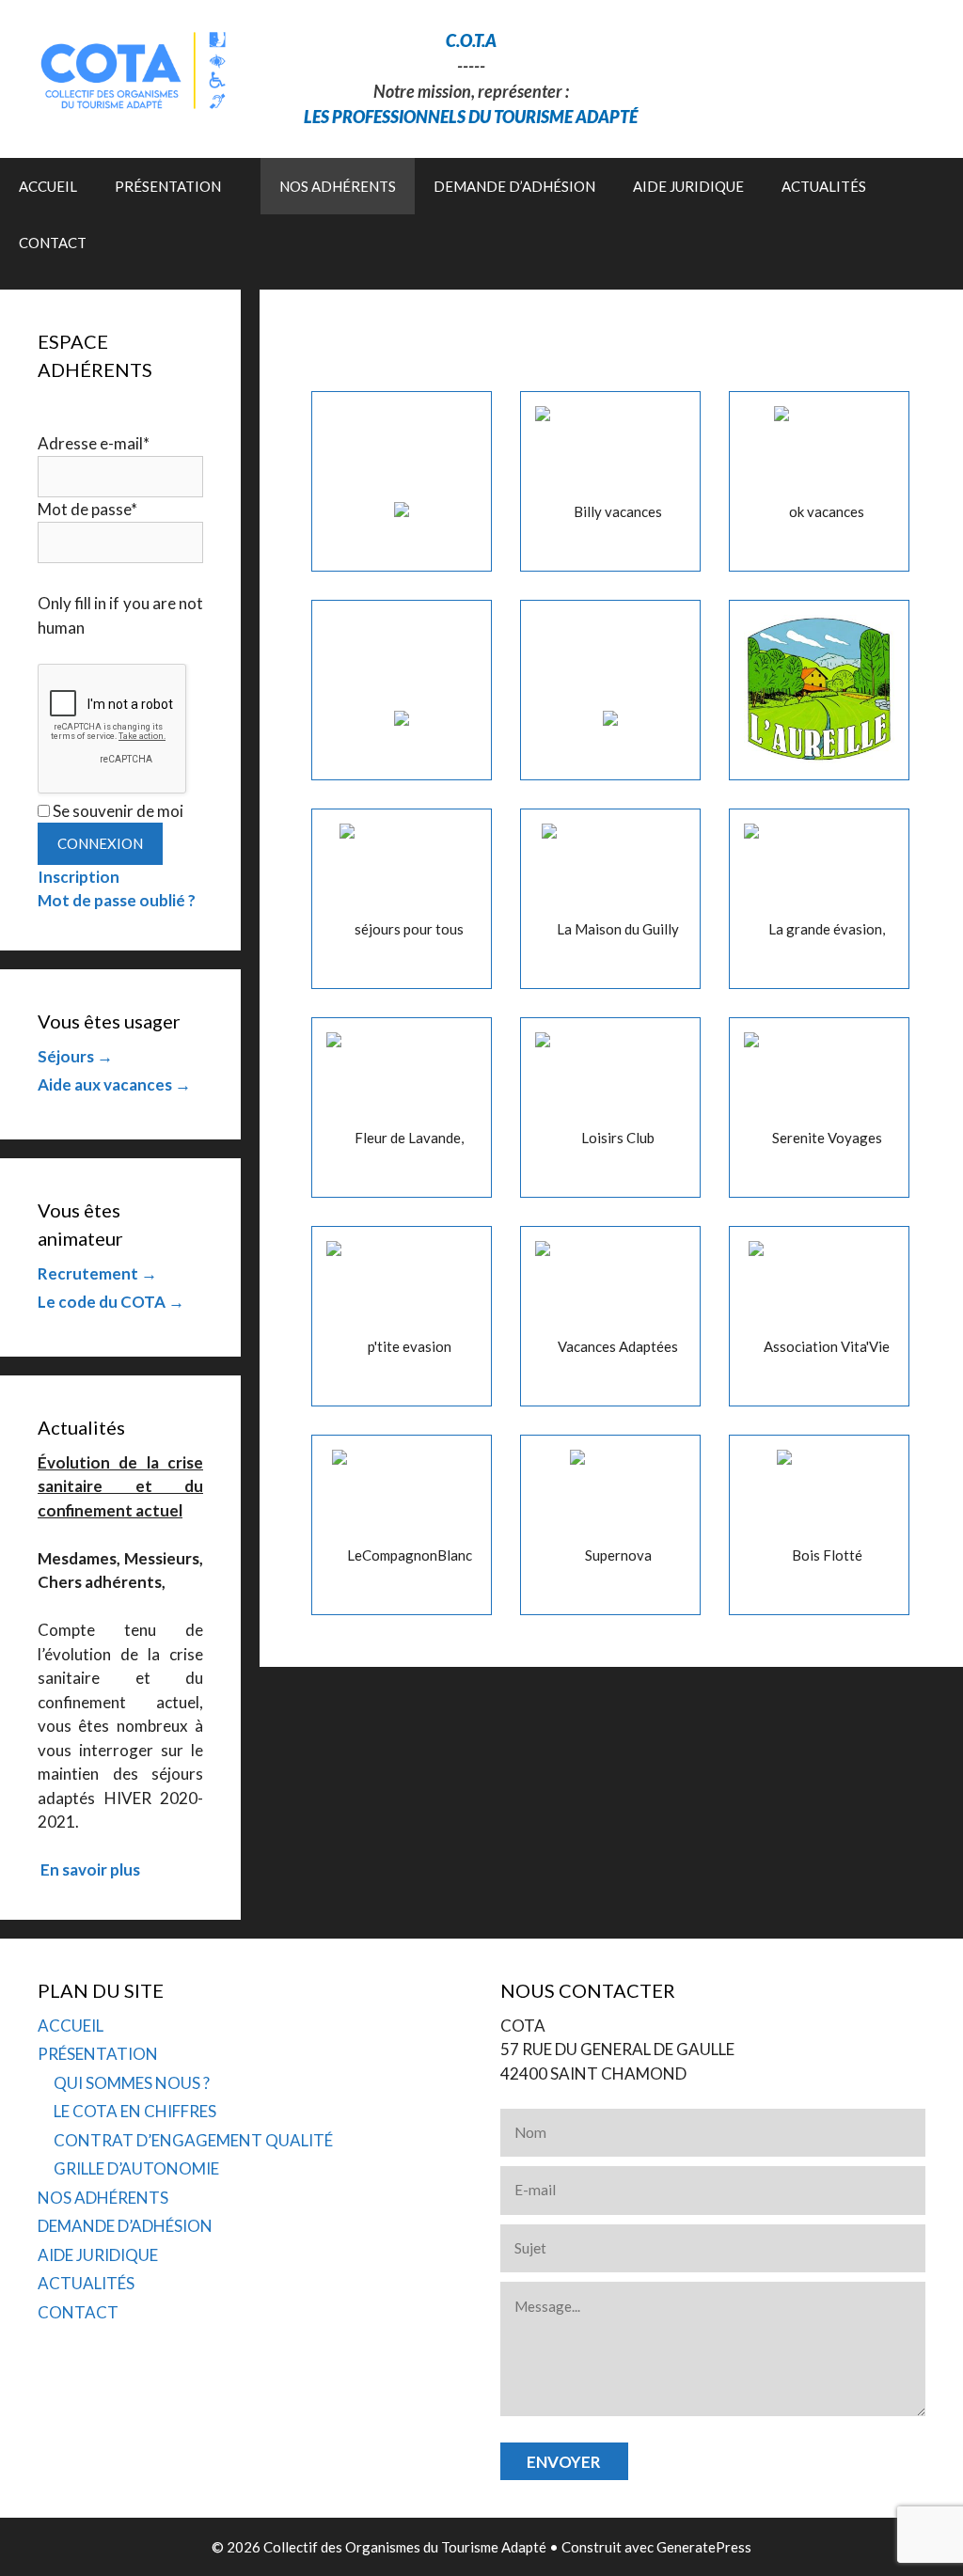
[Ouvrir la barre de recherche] (935, 243)
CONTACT (53, 243)
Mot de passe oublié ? (117, 900)
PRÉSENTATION (168, 186)
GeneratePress (704, 2547)
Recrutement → (97, 1273)
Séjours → (75, 1056)
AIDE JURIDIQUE (688, 186)
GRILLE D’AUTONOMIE (136, 2168)
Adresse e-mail (94, 443)
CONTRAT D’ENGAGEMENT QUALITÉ (193, 2140)
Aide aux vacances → (114, 1084)
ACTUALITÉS (824, 186)
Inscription (79, 877)
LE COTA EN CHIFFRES (135, 2111)
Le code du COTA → (111, 1302)
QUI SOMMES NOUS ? (132, 2083)
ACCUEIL (48, 186)
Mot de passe (87, 509)
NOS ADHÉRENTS (338, 186)
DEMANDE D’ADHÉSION (514, 186)
